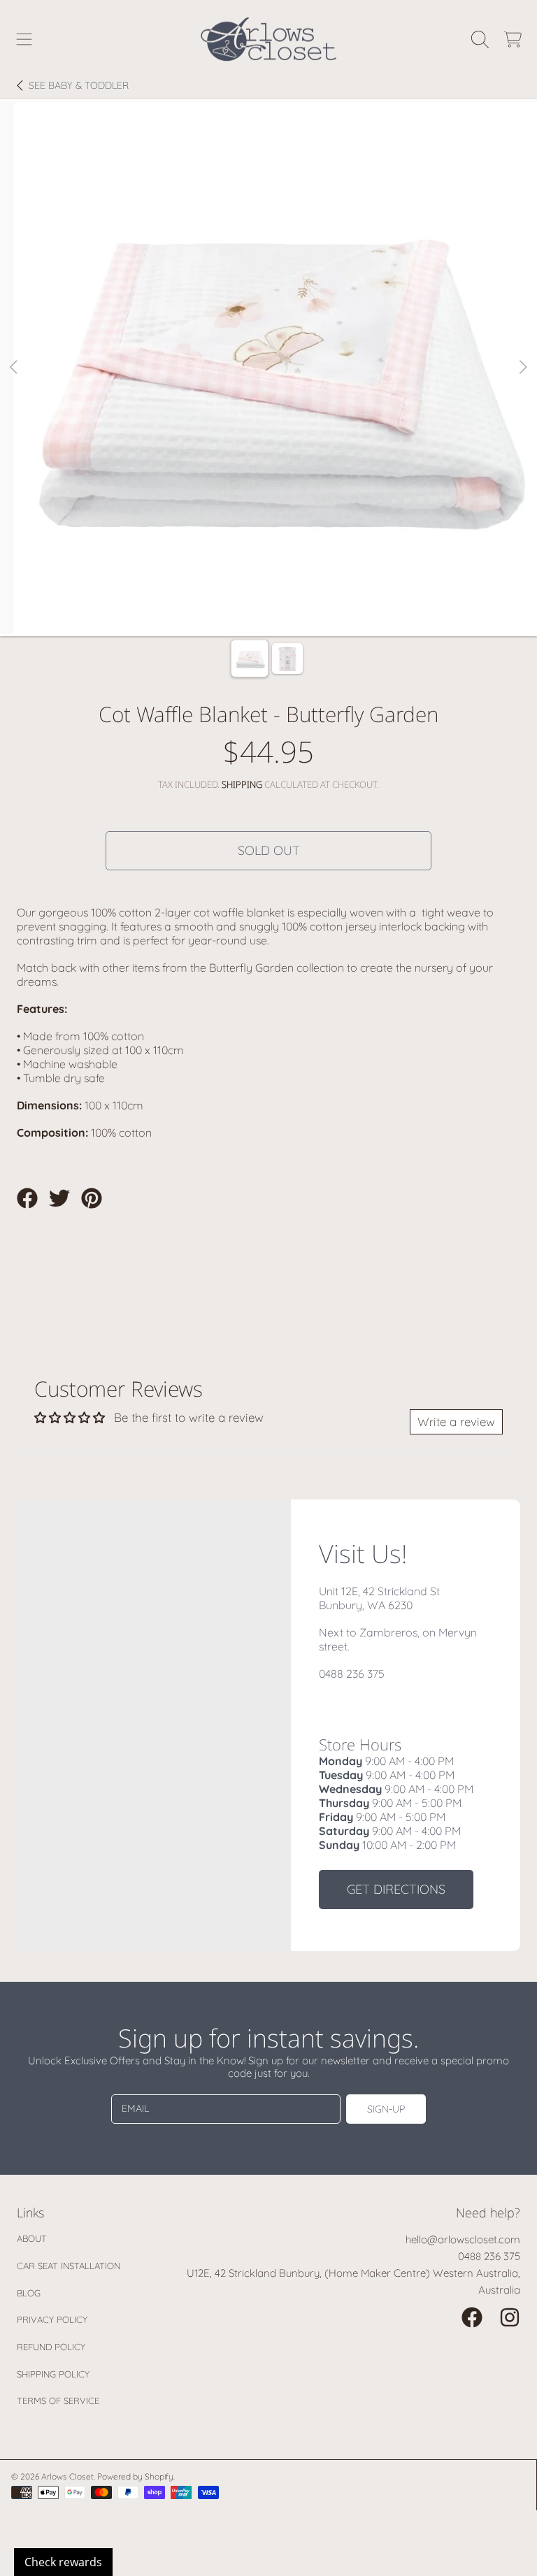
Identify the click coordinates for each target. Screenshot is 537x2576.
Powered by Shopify (135, 2476)
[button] (24, 39)
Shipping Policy (53, 2374)
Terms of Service (58, 2401)
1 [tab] (258, 596)
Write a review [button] (456, 1422)
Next (522, 368)
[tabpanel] (268, 368)
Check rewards (63, 2562)
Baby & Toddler (79, 86)
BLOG (29, 2293)
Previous (15, 368)
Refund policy (51, 2347)
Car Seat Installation (69, 2266)
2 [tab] (279, 596)
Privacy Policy (52, 2319)
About (32, 2238)
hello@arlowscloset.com (463, 2239)
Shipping (242, 785)
